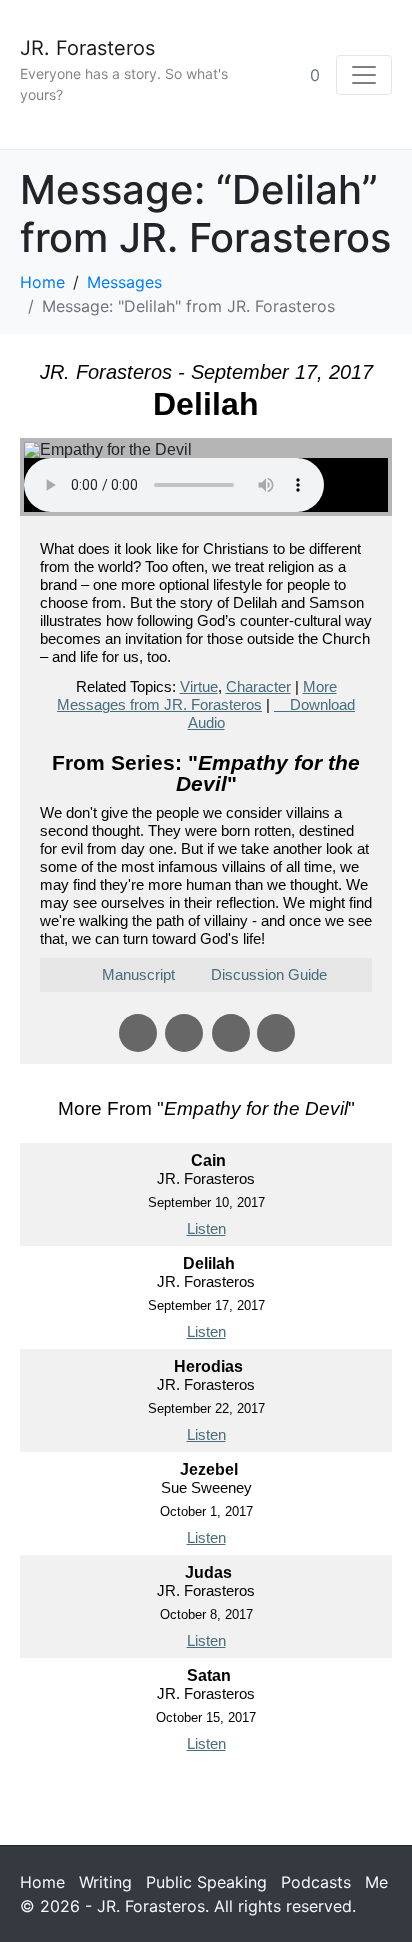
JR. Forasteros (87, 48)
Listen (206, 1228)
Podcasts (316, 1882)
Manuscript (138, 974)
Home (42, 1882)
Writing (105, 1882)
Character (258, 686)
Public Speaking (206, 1882)
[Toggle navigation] (364, 75)
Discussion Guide (269, 974)
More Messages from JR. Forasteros (197, 695)
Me (376, 1882)
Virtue (199, 686)
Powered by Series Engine (206, 1801)
